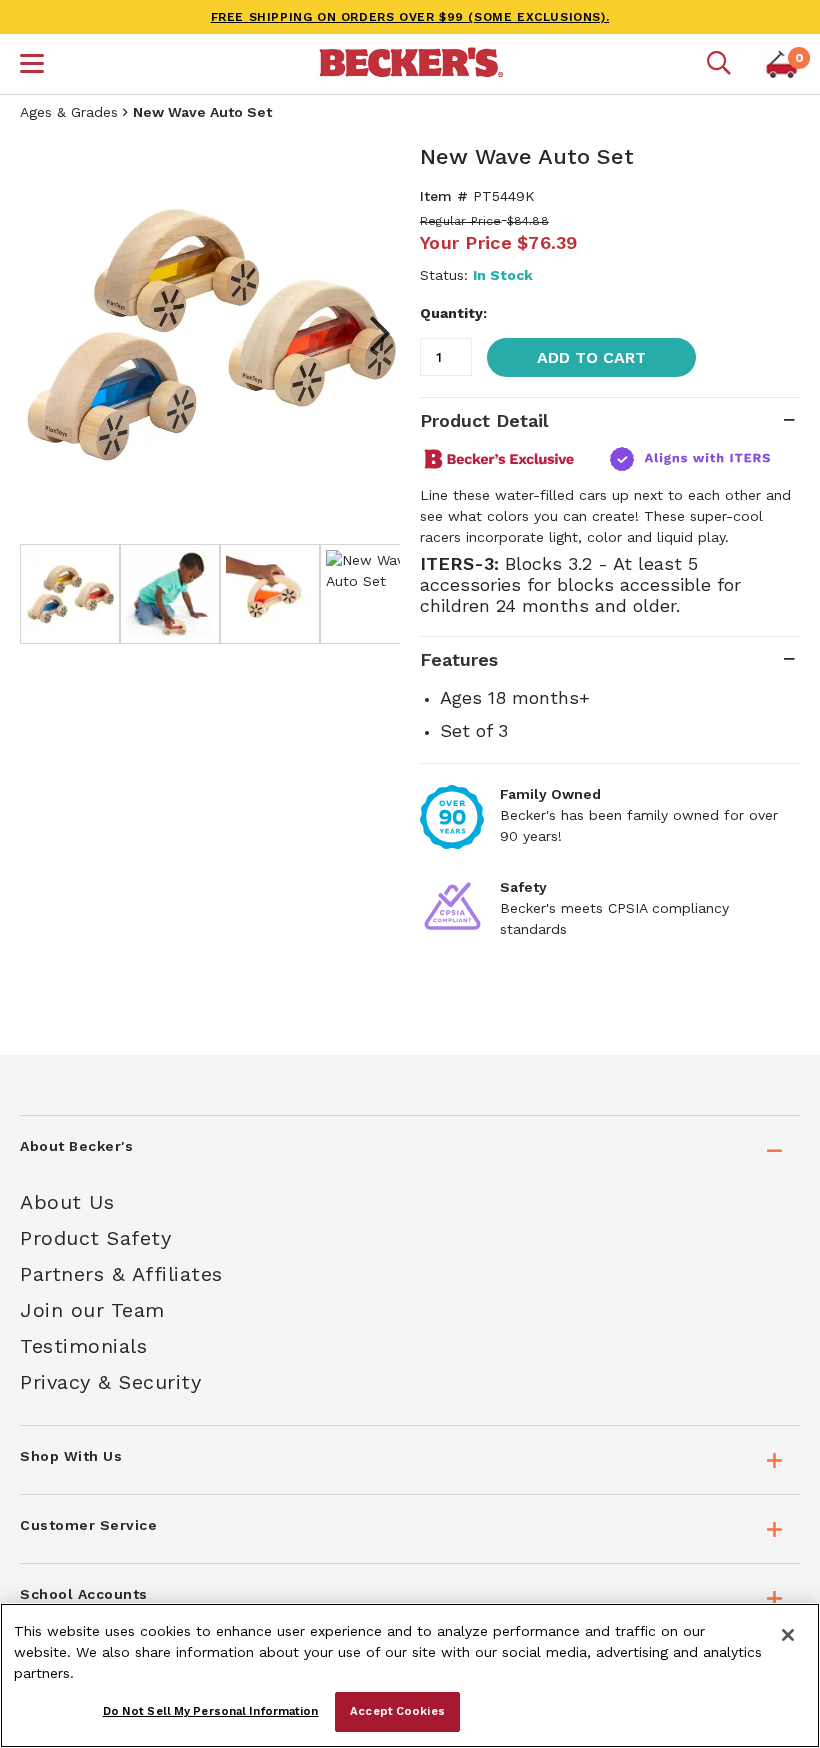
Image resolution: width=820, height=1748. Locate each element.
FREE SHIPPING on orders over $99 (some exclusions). (410, 17)
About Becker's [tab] (76, 1146)
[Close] (788, 1635)
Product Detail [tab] (484, 420)
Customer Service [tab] (88, 1525)
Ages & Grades (69, 112)
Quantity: (453, 313)
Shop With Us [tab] (71, 1456)
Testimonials (83, 1346)
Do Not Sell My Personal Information (211, 1711)
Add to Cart (591, 357)
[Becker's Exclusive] (507, 459)
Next (370, 334)
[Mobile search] (719, 64)
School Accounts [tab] (84, 1594)
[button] (32, 66)
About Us (67, 1202)
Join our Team (92, 1310)
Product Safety (95, 1238)
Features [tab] (459, 659)
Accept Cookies (397, 1711)
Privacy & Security (110, 1382)
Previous (50, 334)
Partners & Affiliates (121, 1274)
